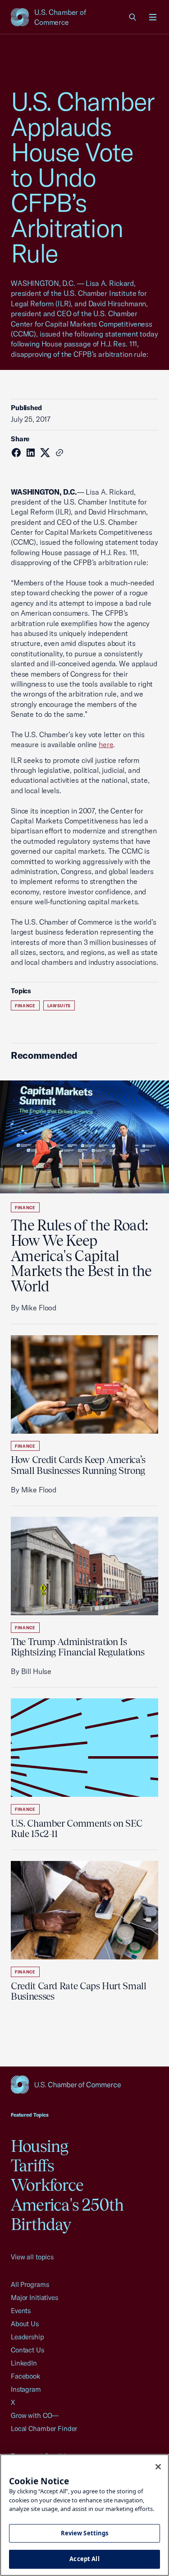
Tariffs (33, 2165)
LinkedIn (24, 2363)
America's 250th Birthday (67, 2214)
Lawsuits (59, 1006)
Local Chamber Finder (44, 2429)
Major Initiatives (34, 2298)
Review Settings (85, 2533)
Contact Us (27, 2350)
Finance (25, 1006)
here (106, 744)
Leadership (27, 2337)
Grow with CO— (35, 2415)
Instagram (26, 2389)
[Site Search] (133, 17)
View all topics (32, 2257)
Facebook (25, 2376)
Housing (40, 2146)
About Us (25, 2324)
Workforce (47, 2185)
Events (21, 2311)
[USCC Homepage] (84, 2085)
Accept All (84, 2559)
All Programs (30, 2284)
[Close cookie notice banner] (158, 2467)
